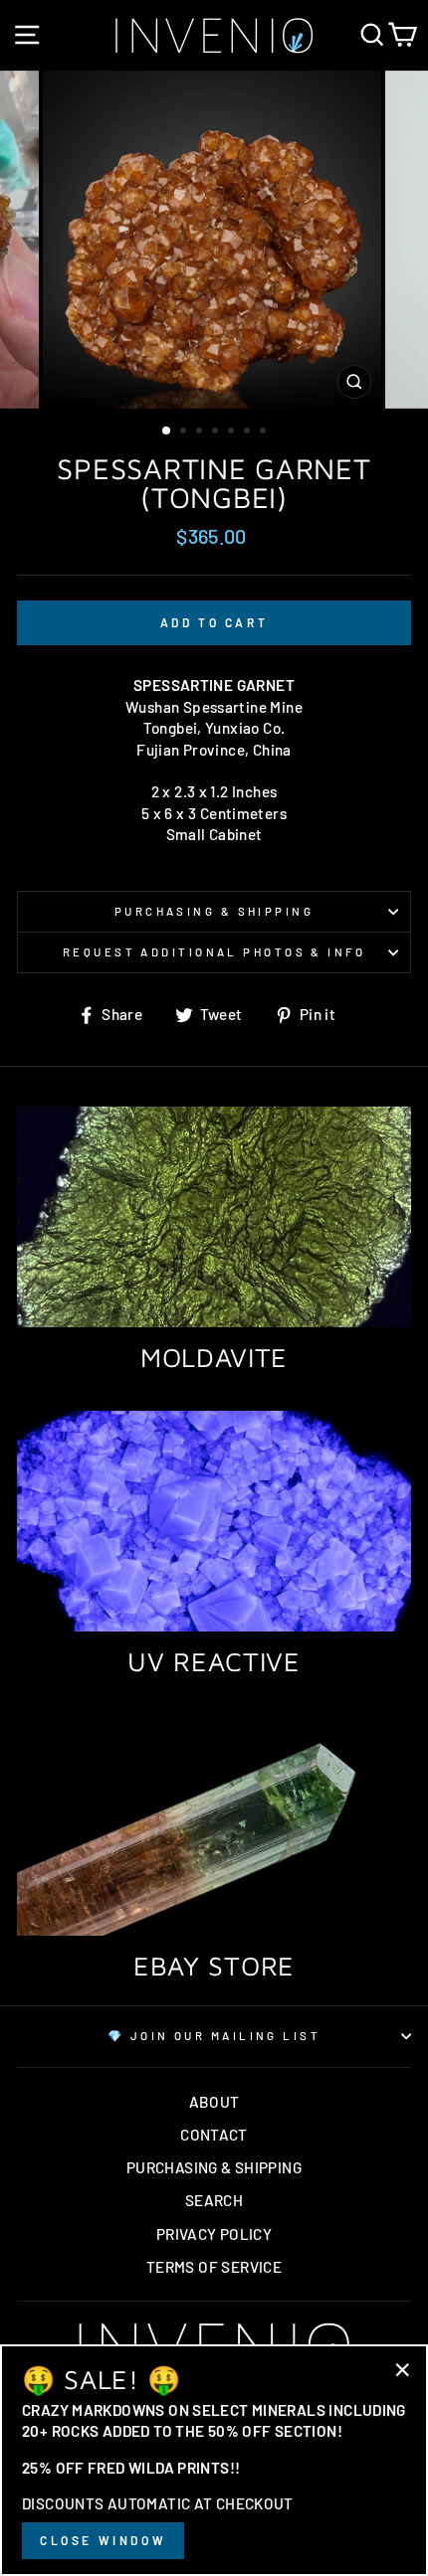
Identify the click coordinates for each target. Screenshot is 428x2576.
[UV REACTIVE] (214, 1522)
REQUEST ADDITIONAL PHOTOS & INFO (214, 952)
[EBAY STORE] (214, 1826)
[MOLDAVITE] (214, 1217)
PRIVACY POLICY (214, 2234)
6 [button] (249, 432)
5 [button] (233, 432)
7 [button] (265, 432)
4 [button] (217, 432)
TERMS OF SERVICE (214, 2267)
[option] (214, 240)
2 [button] (185, 432)
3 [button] (201, 432)
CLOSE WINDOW (103, 2540)
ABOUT (214, 2102)
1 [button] (167, 431)
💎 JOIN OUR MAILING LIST (214, 2036)
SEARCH (214, 2200)
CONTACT (214, 2135)
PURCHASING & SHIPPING (214, 911)
